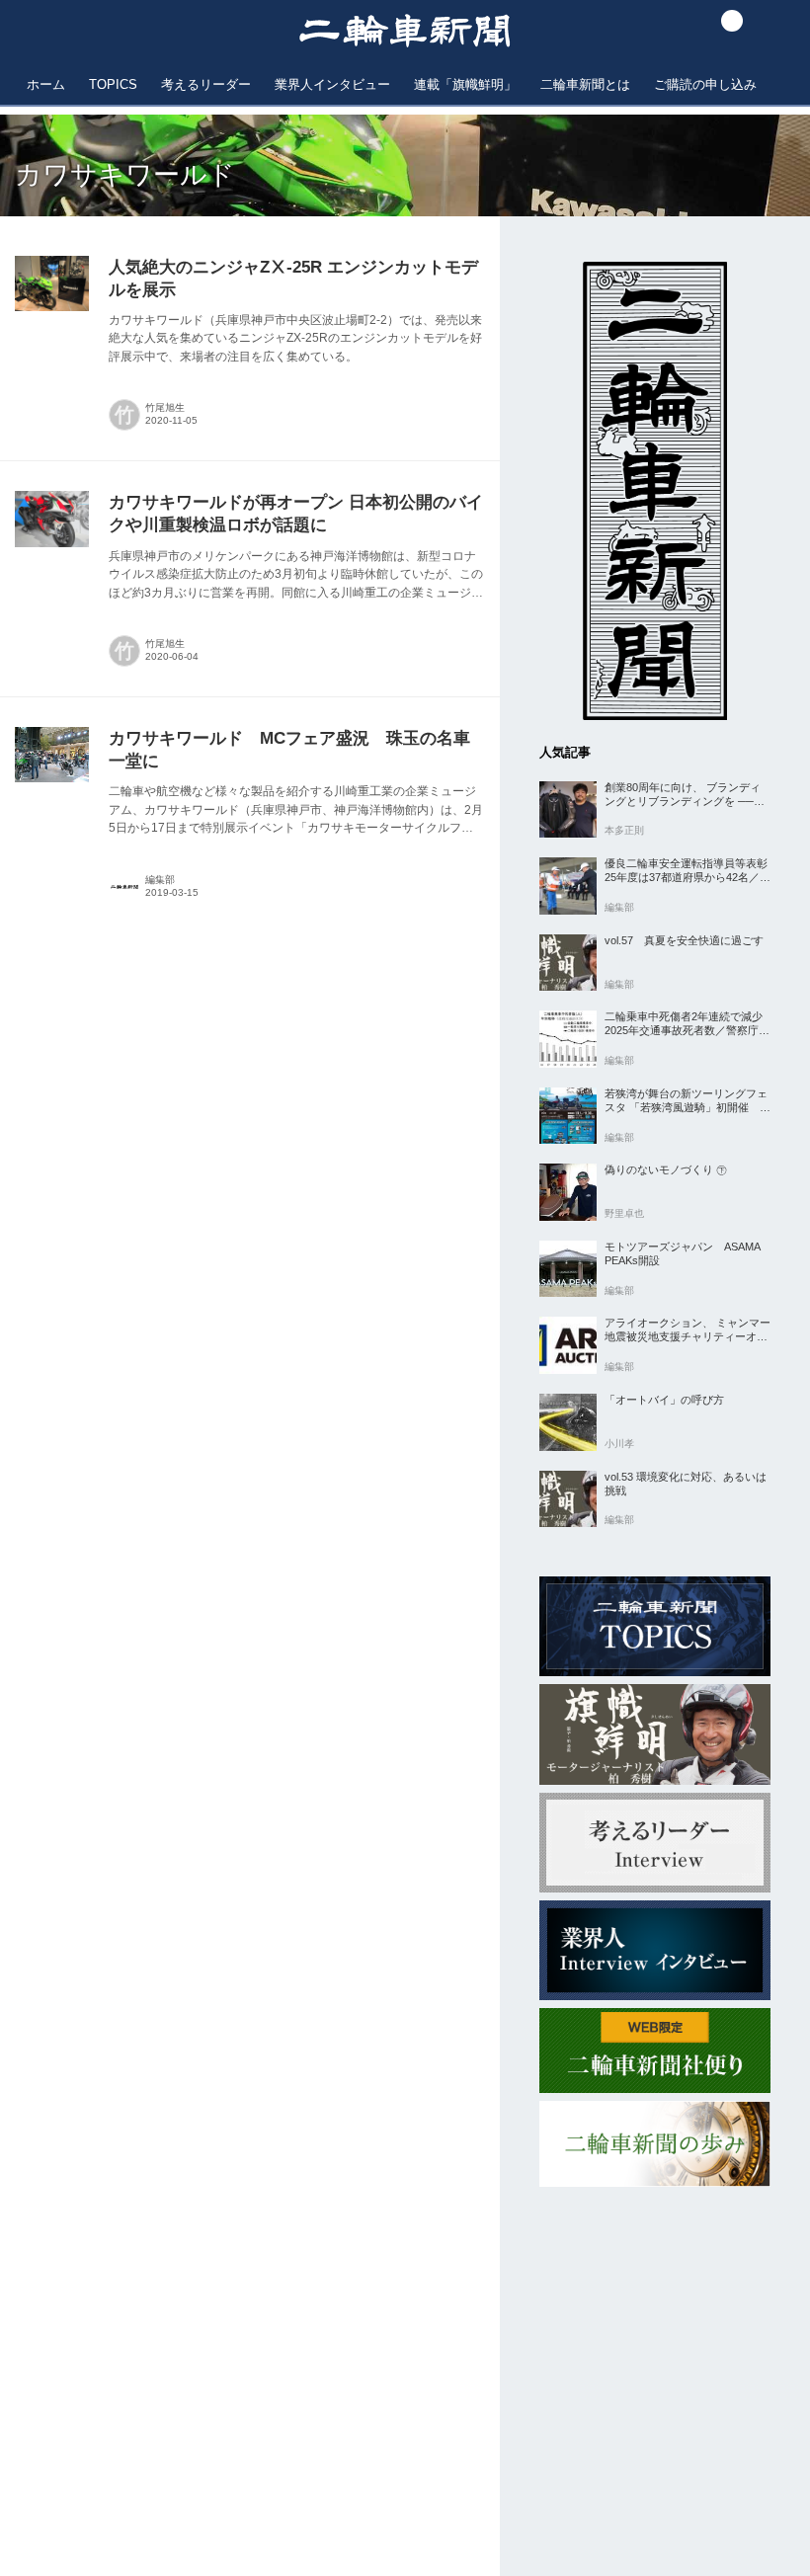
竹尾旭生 (165, 407)
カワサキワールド (125, 175)
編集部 (160, 880)
